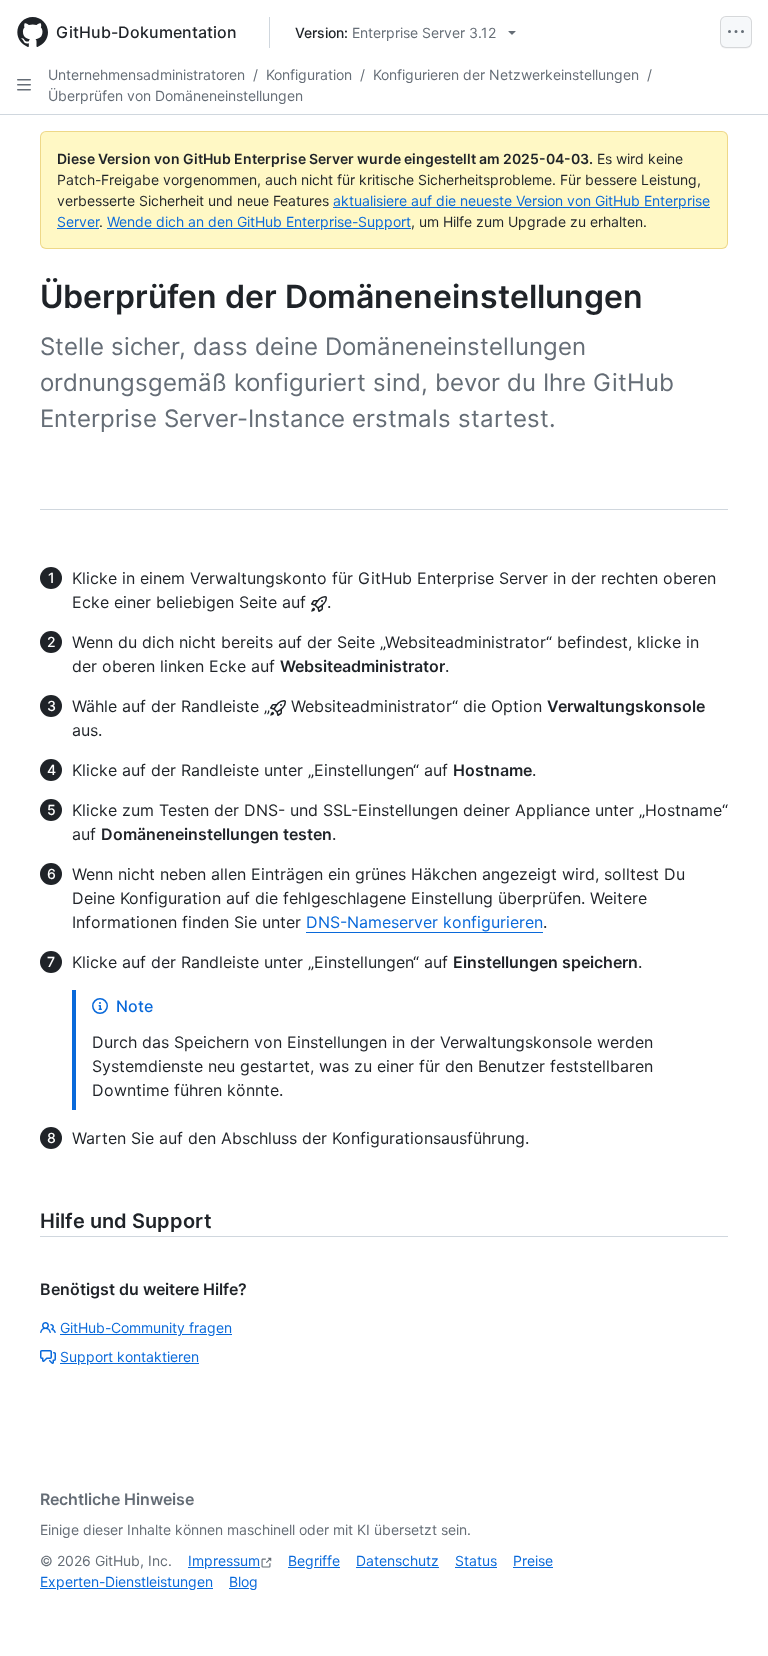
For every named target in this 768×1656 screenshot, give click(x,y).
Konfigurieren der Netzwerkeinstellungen (506, 74)
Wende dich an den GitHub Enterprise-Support (259, 221)
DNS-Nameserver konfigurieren (424, 922)
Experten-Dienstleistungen (126, 1581)
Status (476, 1560)
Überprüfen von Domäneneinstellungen (175, 95)
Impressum (224, 1560)
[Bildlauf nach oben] (724, 1612)
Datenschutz (397, 1560)
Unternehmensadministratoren (146, 74)
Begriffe (314, 1560)
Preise (533, 1560)
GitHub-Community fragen (146, 1327)
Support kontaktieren (129, 1356)
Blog (243, 1581)
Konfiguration (309, 74)
